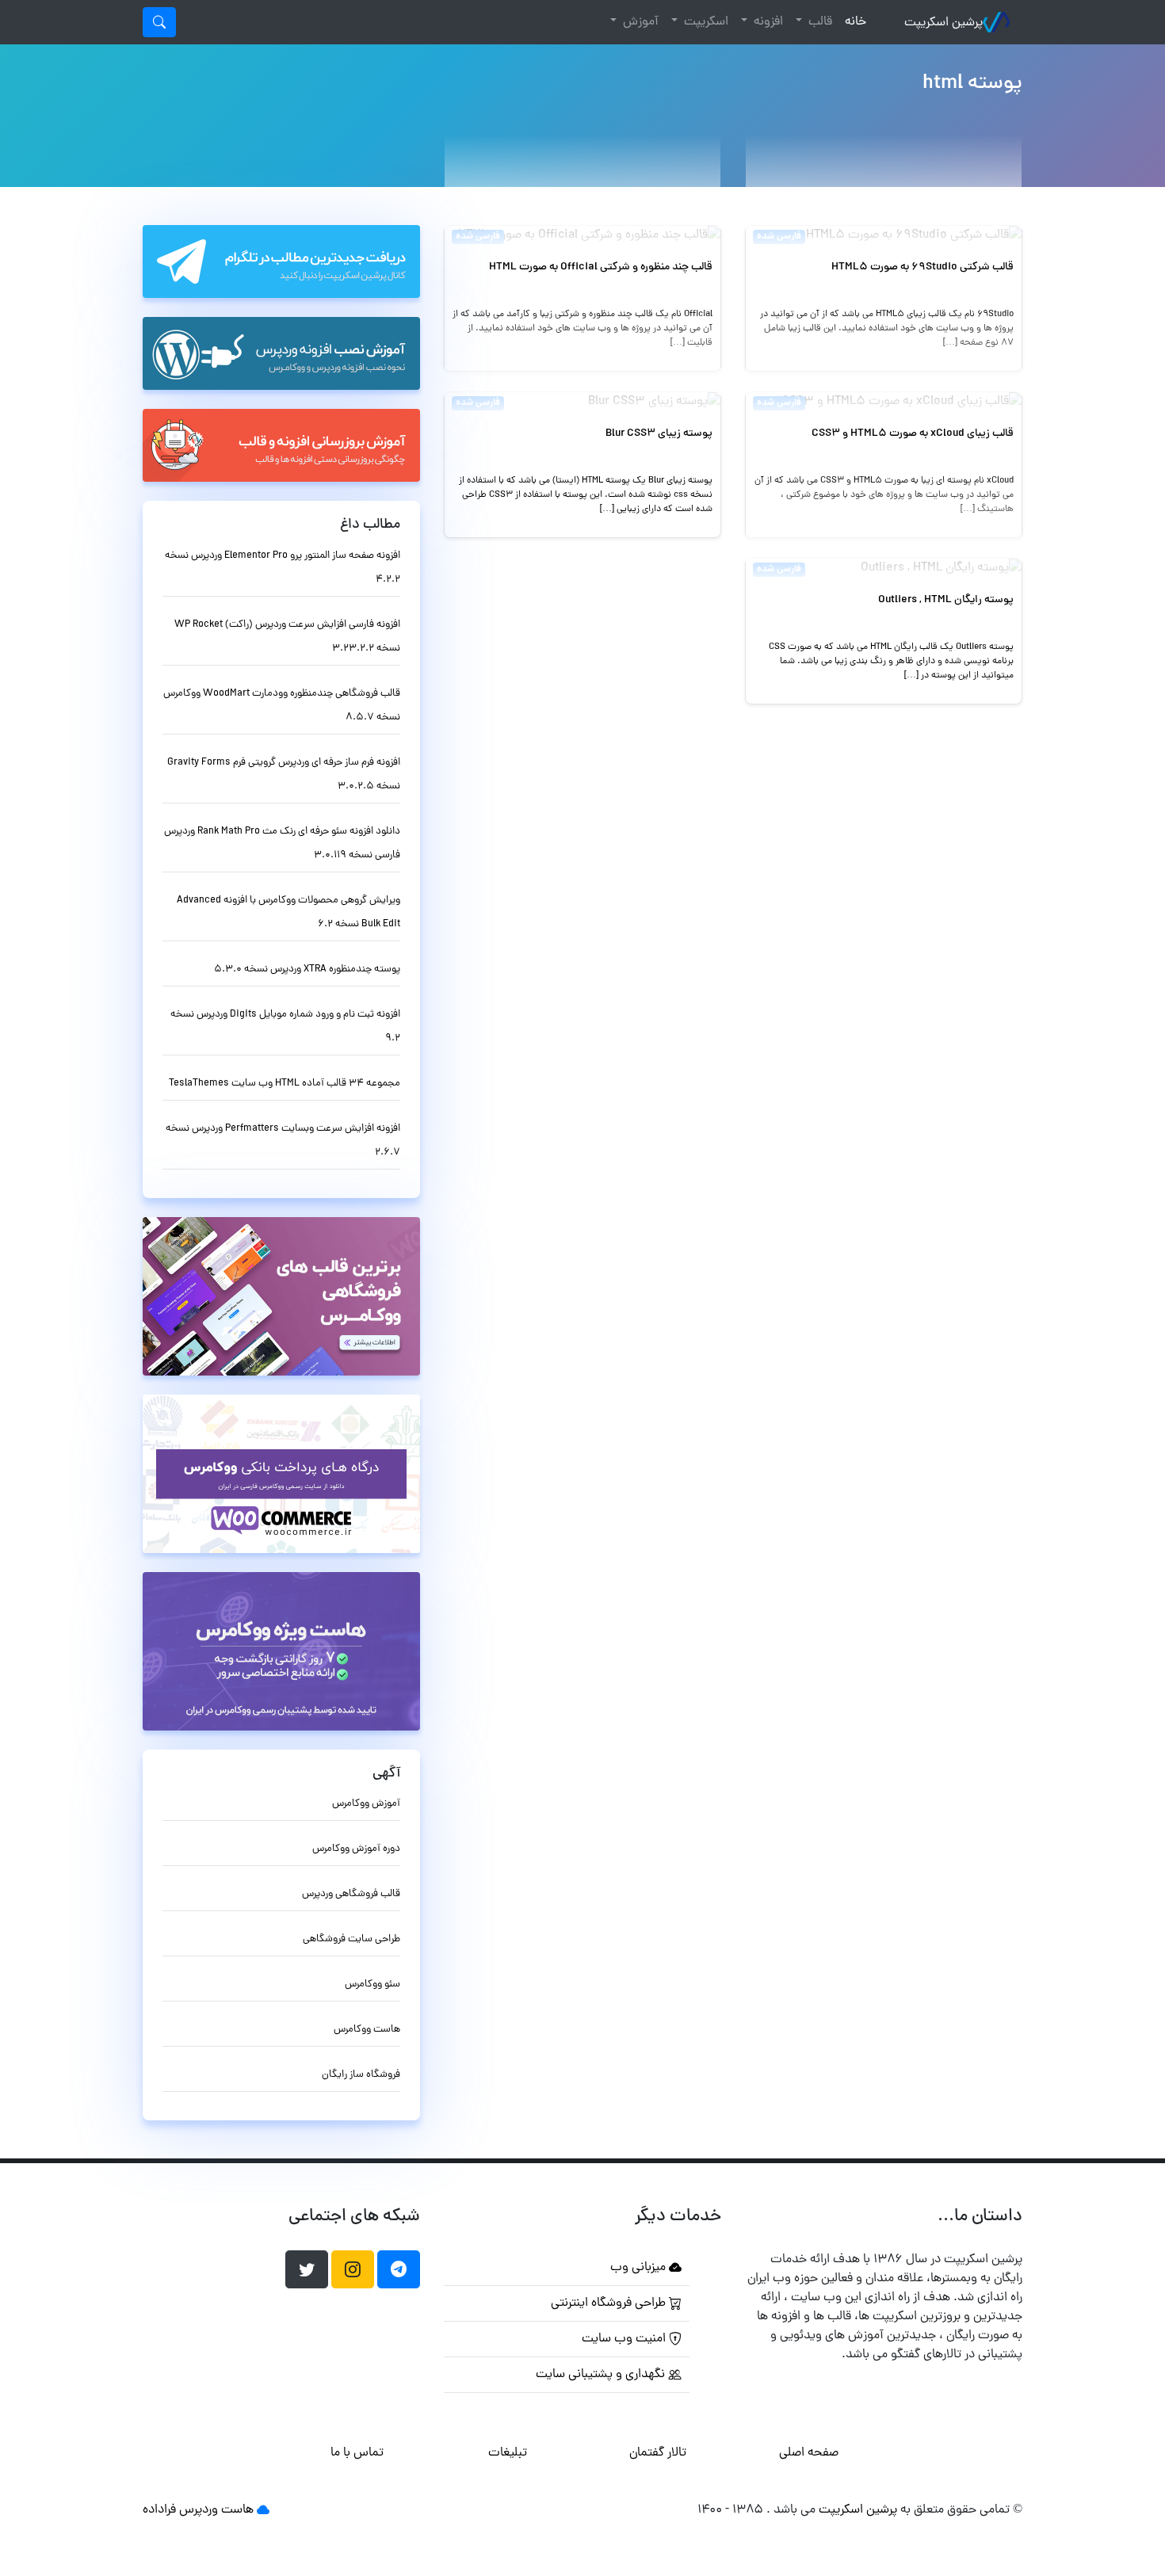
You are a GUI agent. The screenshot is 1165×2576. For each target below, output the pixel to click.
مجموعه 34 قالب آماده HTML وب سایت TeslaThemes (285, 1084)
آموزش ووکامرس (366, 1804)
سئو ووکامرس (372, 1984)
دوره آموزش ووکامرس (356, 1849)
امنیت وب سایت (625, 2339)
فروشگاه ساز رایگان (361, 2075)
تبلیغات (508, 2453)
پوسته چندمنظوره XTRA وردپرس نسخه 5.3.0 (307, 969)
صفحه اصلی (809, 2453)
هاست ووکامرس (367, 2030)
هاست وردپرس (216, 2510)
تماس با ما (357, 2453)
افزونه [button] (767, 22)
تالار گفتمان (658, 2453)
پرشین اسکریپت (943, 23)
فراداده (159, 2510)
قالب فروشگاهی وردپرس (351, 1894)
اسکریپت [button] (705, 22)
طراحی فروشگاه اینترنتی (610, 2303)
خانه (852, 22)
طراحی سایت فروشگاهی (351, 1939)
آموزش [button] (639, 22)
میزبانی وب (640, 2268)
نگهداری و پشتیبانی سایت (602, 2375)
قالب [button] (819, 22)
